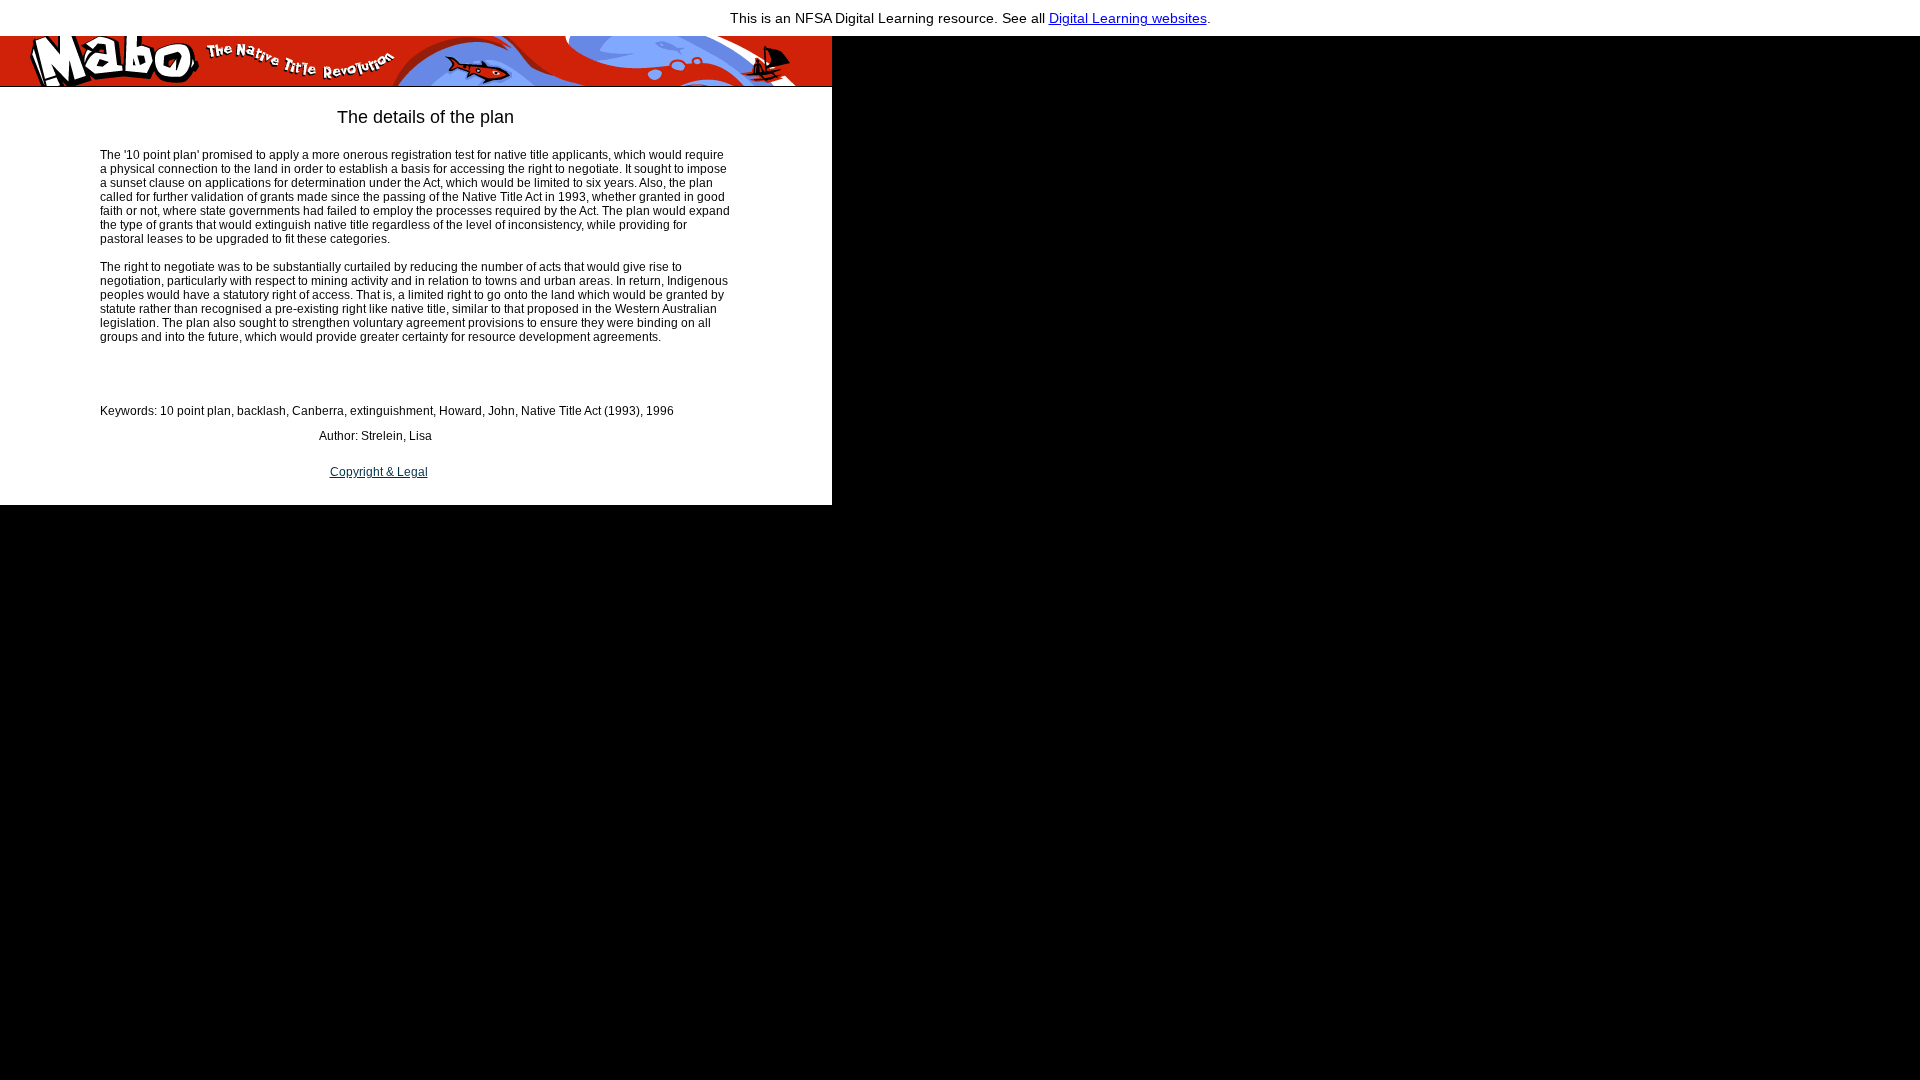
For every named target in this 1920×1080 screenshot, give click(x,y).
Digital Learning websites (1128, 18)
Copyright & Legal (379, 472)
